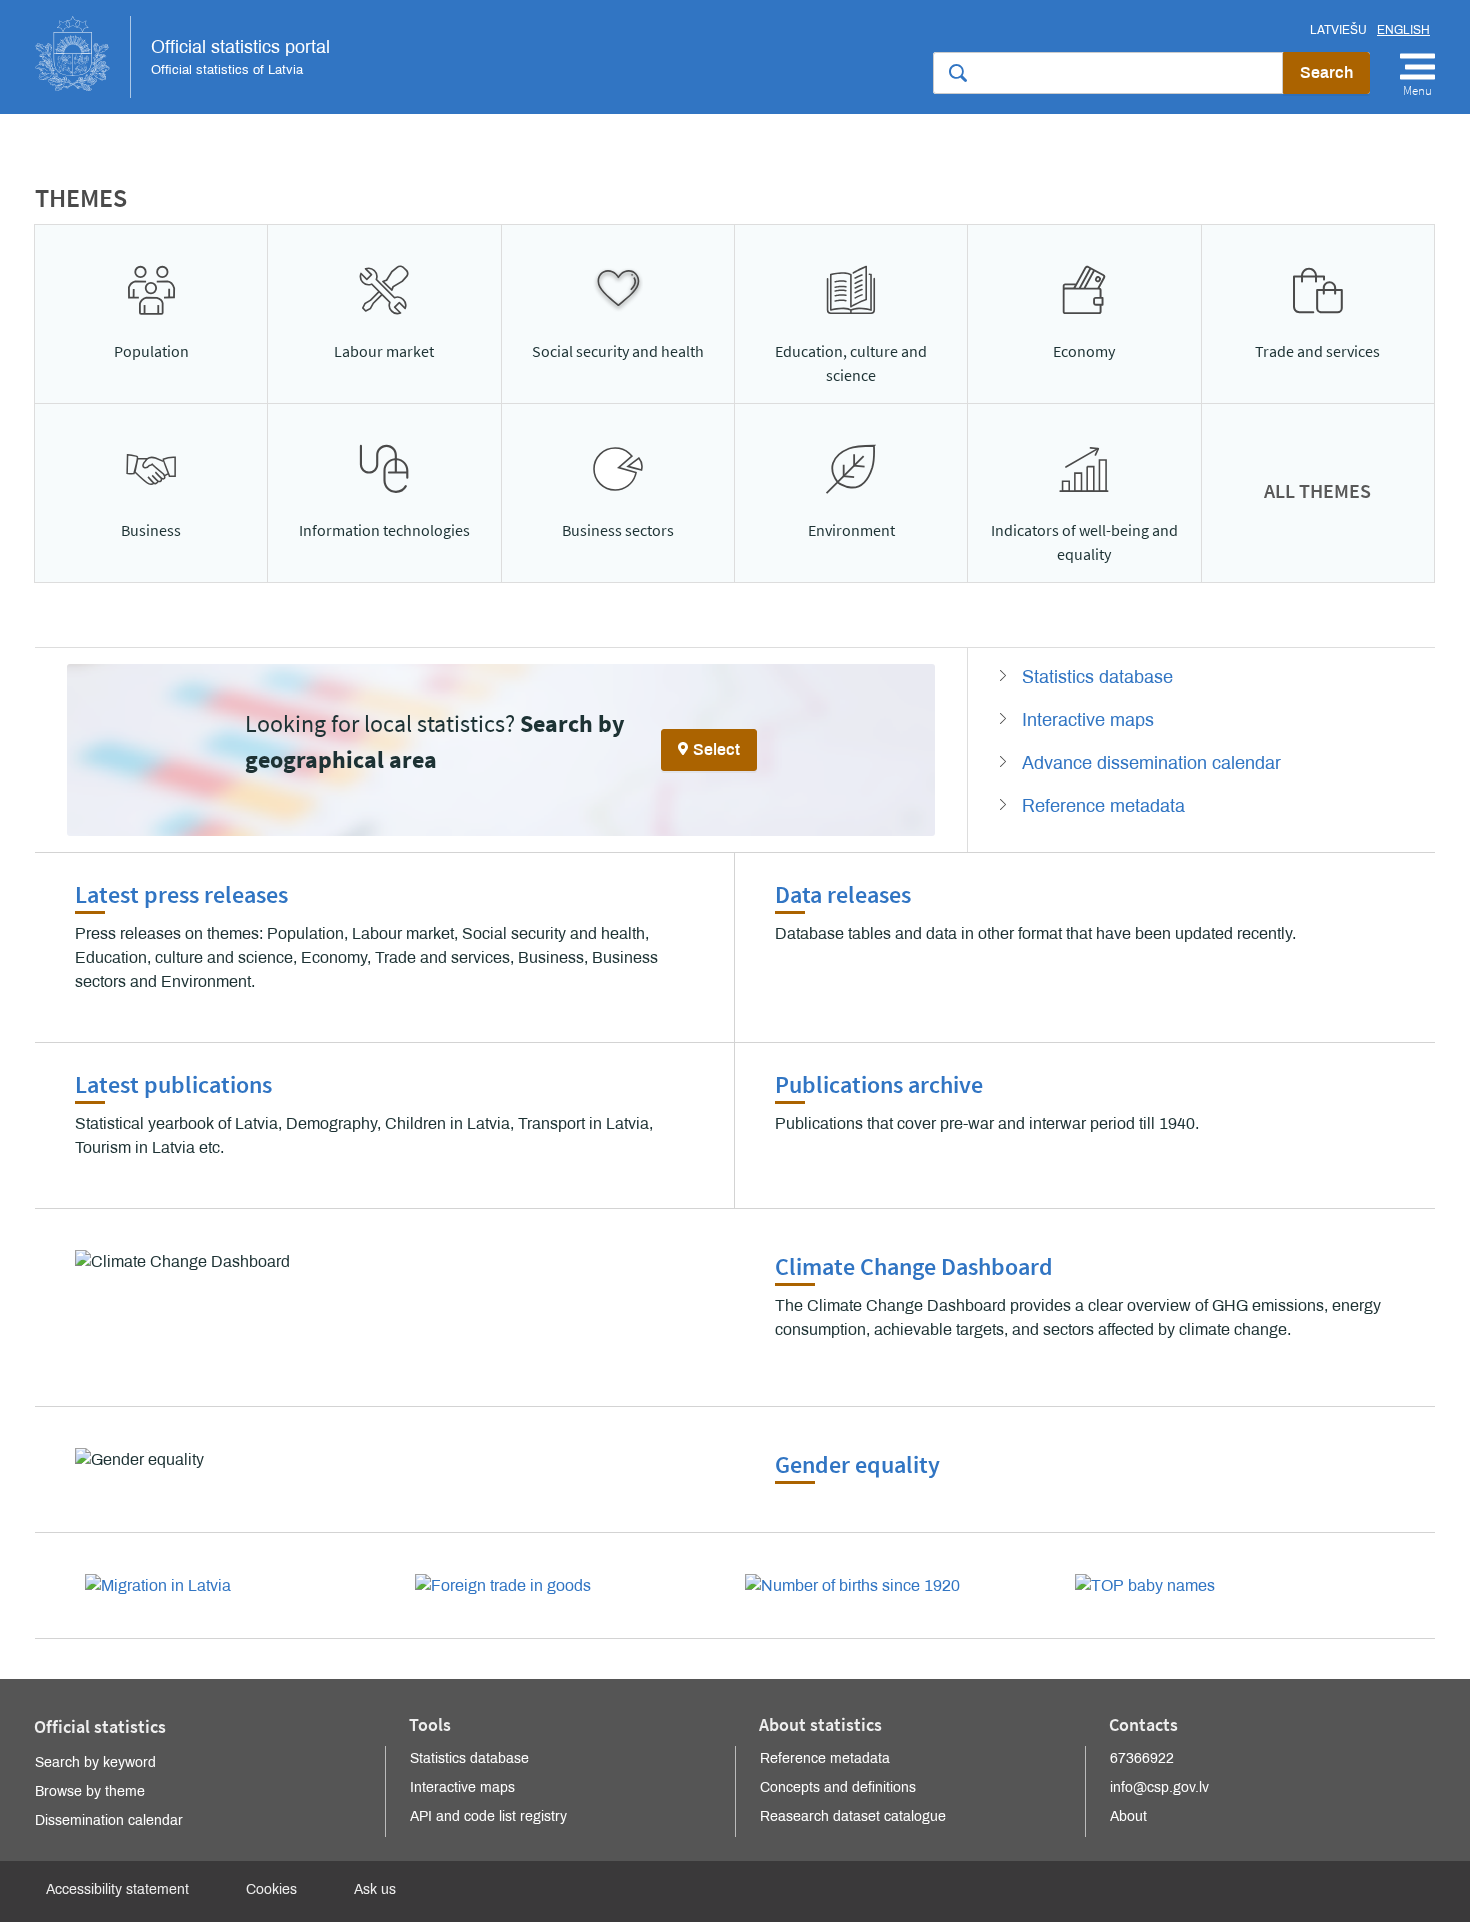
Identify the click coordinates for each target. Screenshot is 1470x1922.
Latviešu (1338, 30)
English (1403, 30)
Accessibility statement (117, 1889)
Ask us (375, 1889)
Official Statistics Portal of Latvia (182, 57)
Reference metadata (1103, 806)
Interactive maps (1088, 720)
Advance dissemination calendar (1151, 763)
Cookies (271, 1889)
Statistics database (1097, 677)
